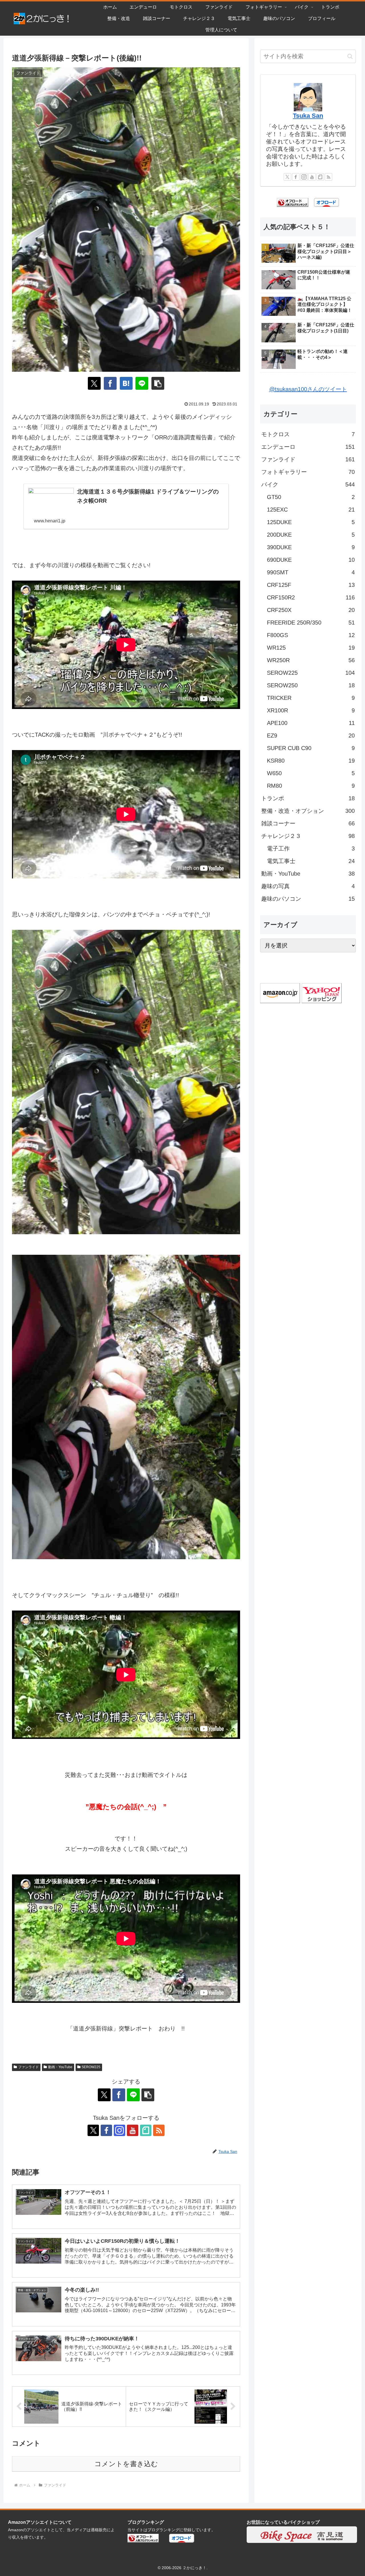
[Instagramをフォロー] (119, 2130)
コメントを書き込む (126, 2464)
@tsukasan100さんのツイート (308, 389)
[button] (158, 383)
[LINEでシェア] (142, 383)
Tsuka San (308, 116)
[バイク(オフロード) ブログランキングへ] (293, 202)
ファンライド (29, 2067)
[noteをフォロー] (146, 2130)
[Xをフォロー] (93, 2130)
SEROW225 (91, 2067)
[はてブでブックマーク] (126, 383)
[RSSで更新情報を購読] (159, 2130)
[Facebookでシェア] (110, 383)
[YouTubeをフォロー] (133, 2130)
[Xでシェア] (94, 383)
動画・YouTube (60, 2067)
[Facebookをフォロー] (106, 2130)
